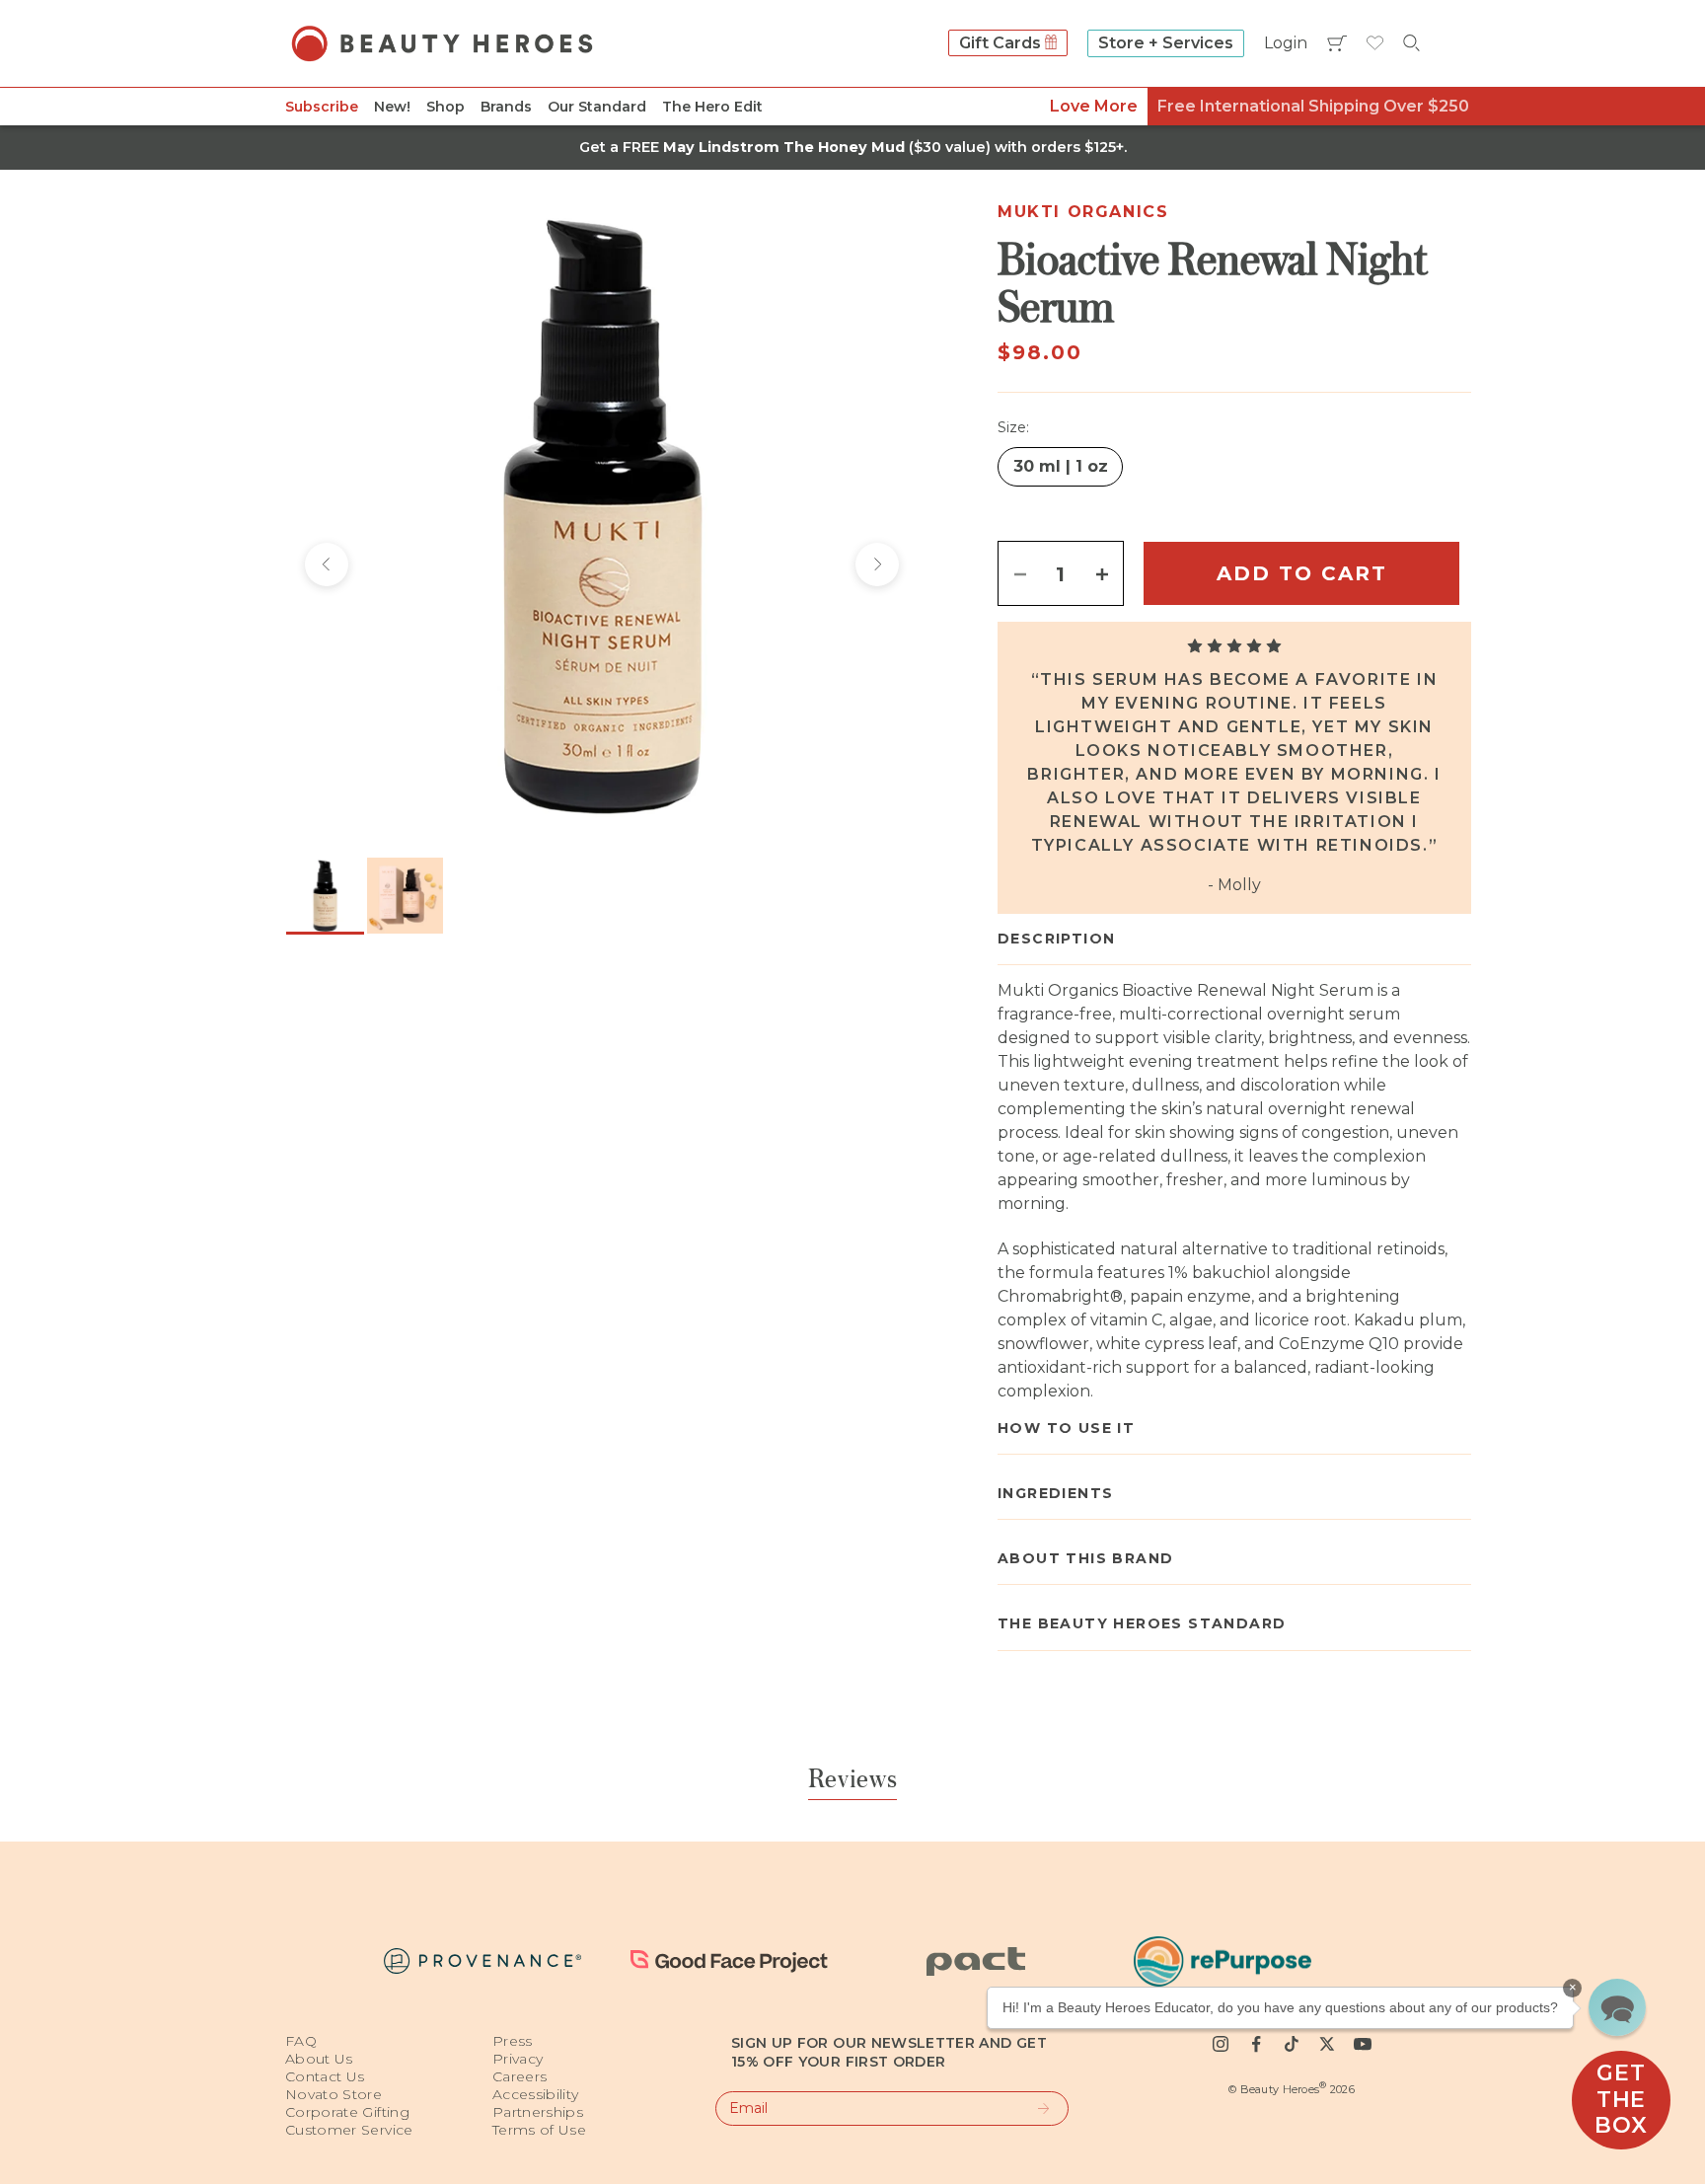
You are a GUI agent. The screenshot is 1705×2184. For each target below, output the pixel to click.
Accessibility (536, 2094)
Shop (445, 107)
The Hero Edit (712, 107)
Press (513, 2041)
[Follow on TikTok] (1292, 2044)
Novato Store (334, 2094)
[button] (1617, 2007)
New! (392, 107)
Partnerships (538, 2112)
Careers (519, 2076)
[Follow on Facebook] (1256, 2044)
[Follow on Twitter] (1327, 2044)
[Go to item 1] (325, 896)
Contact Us (325, 2076)
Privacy (518, 2059)
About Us (319, 2059)
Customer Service (349, 2130)
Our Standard (597, 107)
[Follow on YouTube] (1363, 2044)
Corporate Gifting (347, 2112)
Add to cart (1302, 573)
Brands (506, 107)
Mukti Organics (1083, 212)
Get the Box (1621, 2099)
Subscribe (322, 107)
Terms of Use (539, 2130)
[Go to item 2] (405, 896)
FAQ (301, 2041)
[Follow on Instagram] (1221, 2044)
